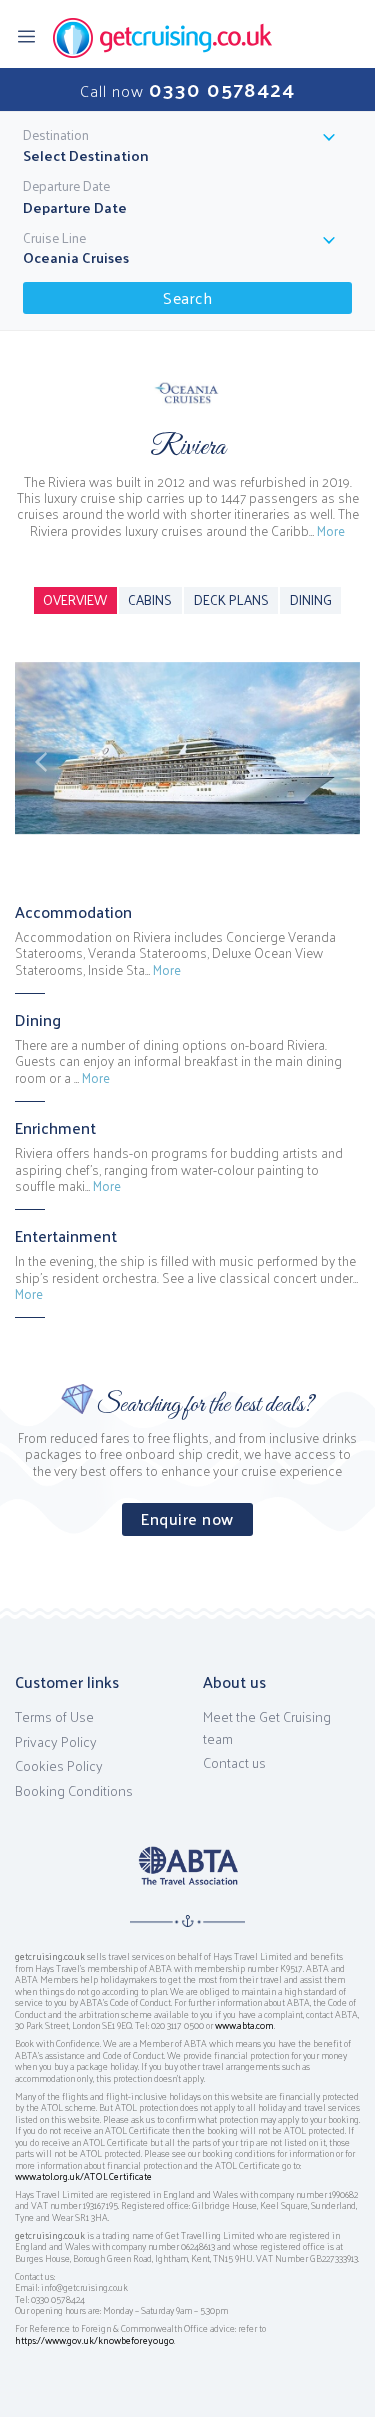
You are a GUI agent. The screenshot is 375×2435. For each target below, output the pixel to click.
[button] (41, 762)
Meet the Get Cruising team (267, 1727)
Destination (56, 135)
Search (187, 297)
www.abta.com (244, 2025)
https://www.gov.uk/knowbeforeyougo (94, 2340)
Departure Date (66, 186)
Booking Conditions (74, 1791)
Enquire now (187, 1518)
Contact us (234, 1763)
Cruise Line (54, 238)
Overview (75, 599)
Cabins (150, 599)
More (331, 530)
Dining (311, 599)
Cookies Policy (59, 1766)
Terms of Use (54, 1717)
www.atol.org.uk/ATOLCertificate (83, 2176)
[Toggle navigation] (32, 35)
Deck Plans (231, 599)
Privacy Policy (56, 1742)
